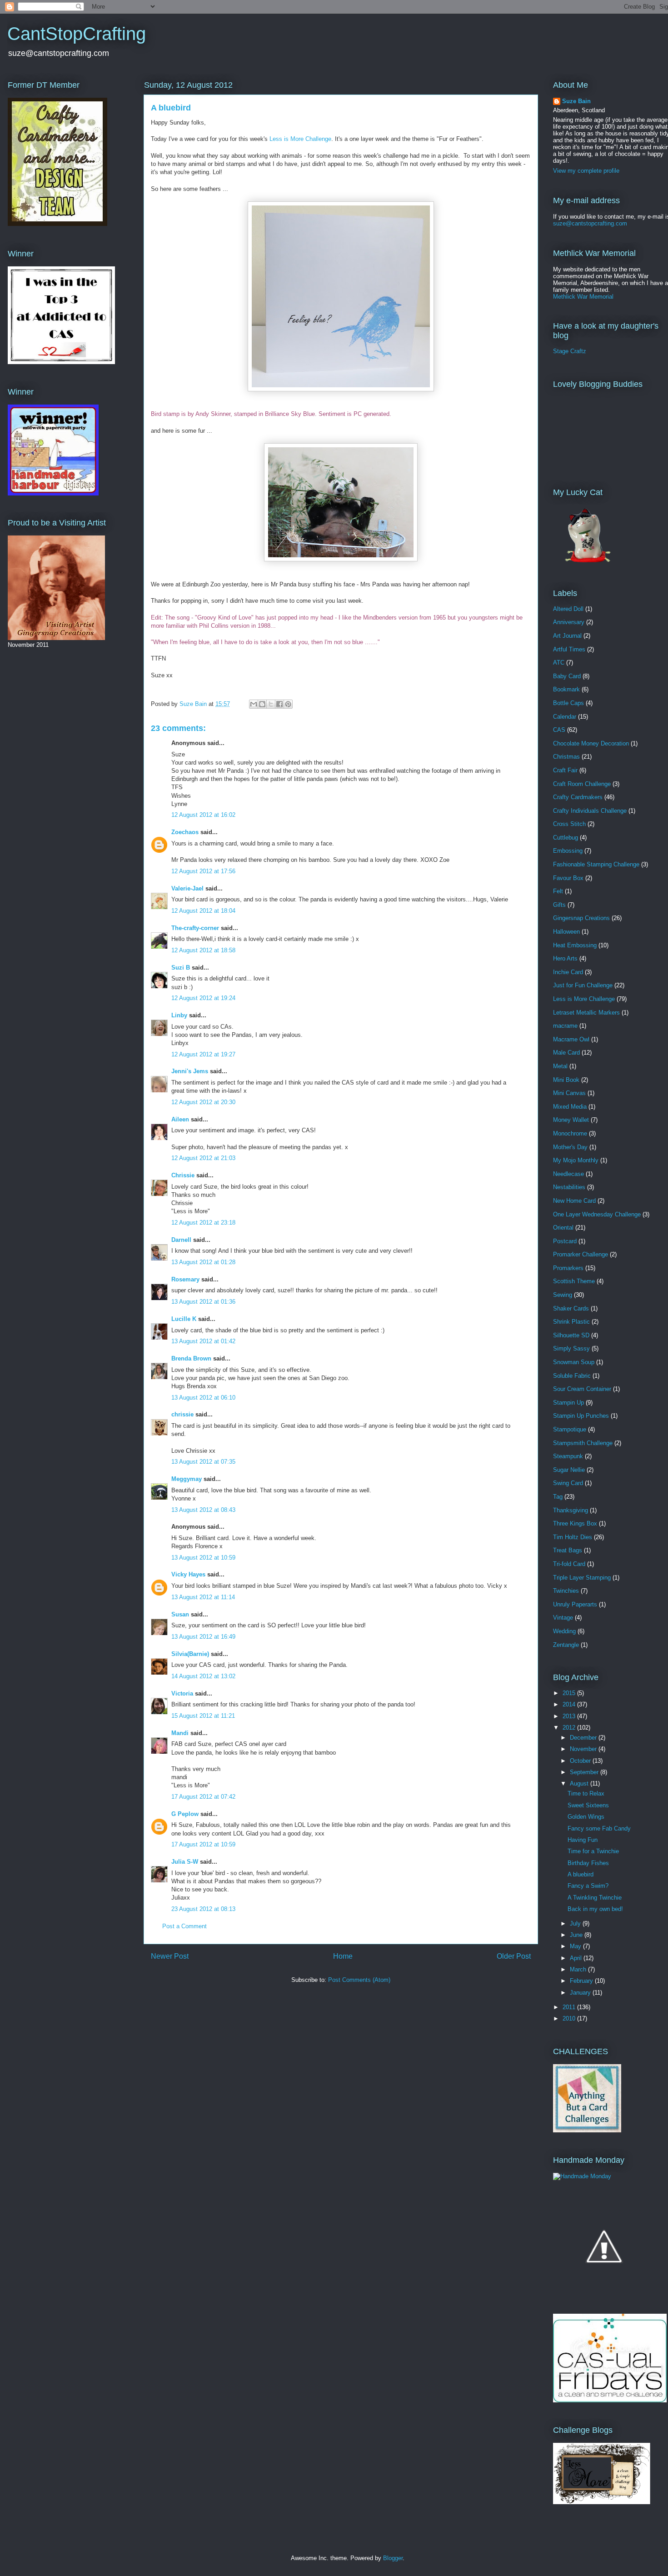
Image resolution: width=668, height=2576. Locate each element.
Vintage (563, 1618)
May (576, 1946)
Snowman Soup (574, 1362)
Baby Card (567, 676)
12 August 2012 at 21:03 (203, 1158)
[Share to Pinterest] (288, 704)
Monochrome (570, 1133)
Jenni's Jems (190, 1071)
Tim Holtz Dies (573, 1537)
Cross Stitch (569, 824)
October (581, 1761)
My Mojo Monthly (576, 1160)
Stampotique (570, 1429)
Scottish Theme (574, 1281)
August (580, 1783)
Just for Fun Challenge (583, 985)
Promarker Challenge (581, 1254)
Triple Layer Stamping (582, 1578)
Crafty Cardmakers (578, 797)
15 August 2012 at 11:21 (203, 1716)
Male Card (566, 1053)
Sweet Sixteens (588, 1805)
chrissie (182, 1414)
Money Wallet (571, 1120)
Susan (180, 1614)
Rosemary (185, 1279)
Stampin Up (568, 1403)
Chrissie (183, 1175)
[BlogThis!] (262, 704)
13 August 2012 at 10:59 (203, 1558)
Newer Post (170, 1956)
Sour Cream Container (582, 1389)
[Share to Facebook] (279, 704)
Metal (560, 1066)
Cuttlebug (566, 838)
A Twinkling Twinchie (595, 1898)
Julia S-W (185, 1862)
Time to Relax (586, 1793)
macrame (565, 1026)
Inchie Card (568, 972)
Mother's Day (570, 1147)
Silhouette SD (571, 1335)
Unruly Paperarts (575, 1604)
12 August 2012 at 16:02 (203, 815)
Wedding (564, 1631)
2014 (570, 1704)
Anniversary (569, 622)
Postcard (565, 1241)
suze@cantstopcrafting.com (590, 223)
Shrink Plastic (571, 1322)
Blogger (393, 2558)
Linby (179, 1015)
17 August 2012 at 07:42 (203, 1797)
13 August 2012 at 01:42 (203, 1341)
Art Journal (567, 636)
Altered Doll (568, 609)
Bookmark (566, 689)
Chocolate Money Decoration (591, 743)
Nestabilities (569, 1187)
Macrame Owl (571, 1039)
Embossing (568, 851)
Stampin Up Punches (581, 1416)
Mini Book (566, 1080)
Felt (558, 891)
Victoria (182, 1693)
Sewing (563, 1295)
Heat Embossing (575, 945)
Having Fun (583, 1840)
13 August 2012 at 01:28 (203, 1262)
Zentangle (566, 1645)
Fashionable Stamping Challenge (596, 864)
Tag (558, 1497)
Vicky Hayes (188, 1574)
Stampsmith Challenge (583, 1443)
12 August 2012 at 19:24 (203, 998)
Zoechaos (185, 832)
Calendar (565, 717)
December (584, 1738)
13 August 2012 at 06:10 (203, 1398)
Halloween (566, 932)
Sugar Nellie (569, 1470)
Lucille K (184, 1319)
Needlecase (568, 1174)
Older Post (514, 1956)
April (577, 1958)
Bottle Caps (568, 703)
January (581, 1993)
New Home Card (574, 1201)
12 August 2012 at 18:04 (203, 911)
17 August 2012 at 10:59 (203, 1844)
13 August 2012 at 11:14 (203, 1597)
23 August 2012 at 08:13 (203, 1909)
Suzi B (181, 968)
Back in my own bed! (595, 1909)
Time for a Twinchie (593, 1851)
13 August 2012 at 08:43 (203, 1510)
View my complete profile (586, 171)
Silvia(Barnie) (190, 1654)
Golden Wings (586, 1817)
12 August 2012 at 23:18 (203, 1223)
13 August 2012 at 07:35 (203, 1462)
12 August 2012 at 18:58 (203, 950)
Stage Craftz (570, 351)
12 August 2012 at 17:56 (203, 871)
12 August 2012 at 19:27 (203, 1054)
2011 (570, 2007)
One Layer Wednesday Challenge (597, 1214)
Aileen (180, 1119)
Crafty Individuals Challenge (590, 811)
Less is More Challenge (300, 139)
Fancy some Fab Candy (599, 1828)
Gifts (559, 905)
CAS (559, 730)
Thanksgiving (571, 1510)
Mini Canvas (569, 1093)
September (585, 1772)
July (576, 1923)
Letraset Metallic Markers (586, 1013)
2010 (570, 2018)
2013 (570, 1716)
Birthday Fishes (588, 1863)
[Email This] (254, 704)
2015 (570, 1693)
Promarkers (568, 1268)
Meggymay (187, 1479)
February (582, 1981)
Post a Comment (184, 1926)
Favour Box (568, 878)
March (579, 1969)
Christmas (566, 757)
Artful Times (569, 649)
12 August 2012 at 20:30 (203, 1102)
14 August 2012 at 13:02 (203, 1676)
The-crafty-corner (195, 928)
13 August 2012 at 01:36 (203, 1302)
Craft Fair (565, 770)
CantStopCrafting (77, 34)
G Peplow (185, 1814)
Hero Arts (565, 958)
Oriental (563, 1228)
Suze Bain (576, 101)
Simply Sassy (571, 1348)
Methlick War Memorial (583, 297)
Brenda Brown (191, 1358)
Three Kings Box (575, 1523)
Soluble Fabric (572, 1376)
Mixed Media (570, 1107)
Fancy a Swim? (588, 1886)
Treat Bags (568, 1550)
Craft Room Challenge (582, 784)
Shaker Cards (571, 1308)
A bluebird (581, 1874)
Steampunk (568, 1456)
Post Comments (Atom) (359, 1980)
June (577, 1935)
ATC (559, 663)
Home (343, 1956)
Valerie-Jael (187, 888)
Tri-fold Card (569, 1564)
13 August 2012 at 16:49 (203, 1637)
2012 (570, 1728)
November (584, 1749)
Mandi (180, 1733)
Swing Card (568, 1483)
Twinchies (566, 1591)
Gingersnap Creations (581, 918)
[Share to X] (271, 704)
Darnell (181, 1240)
